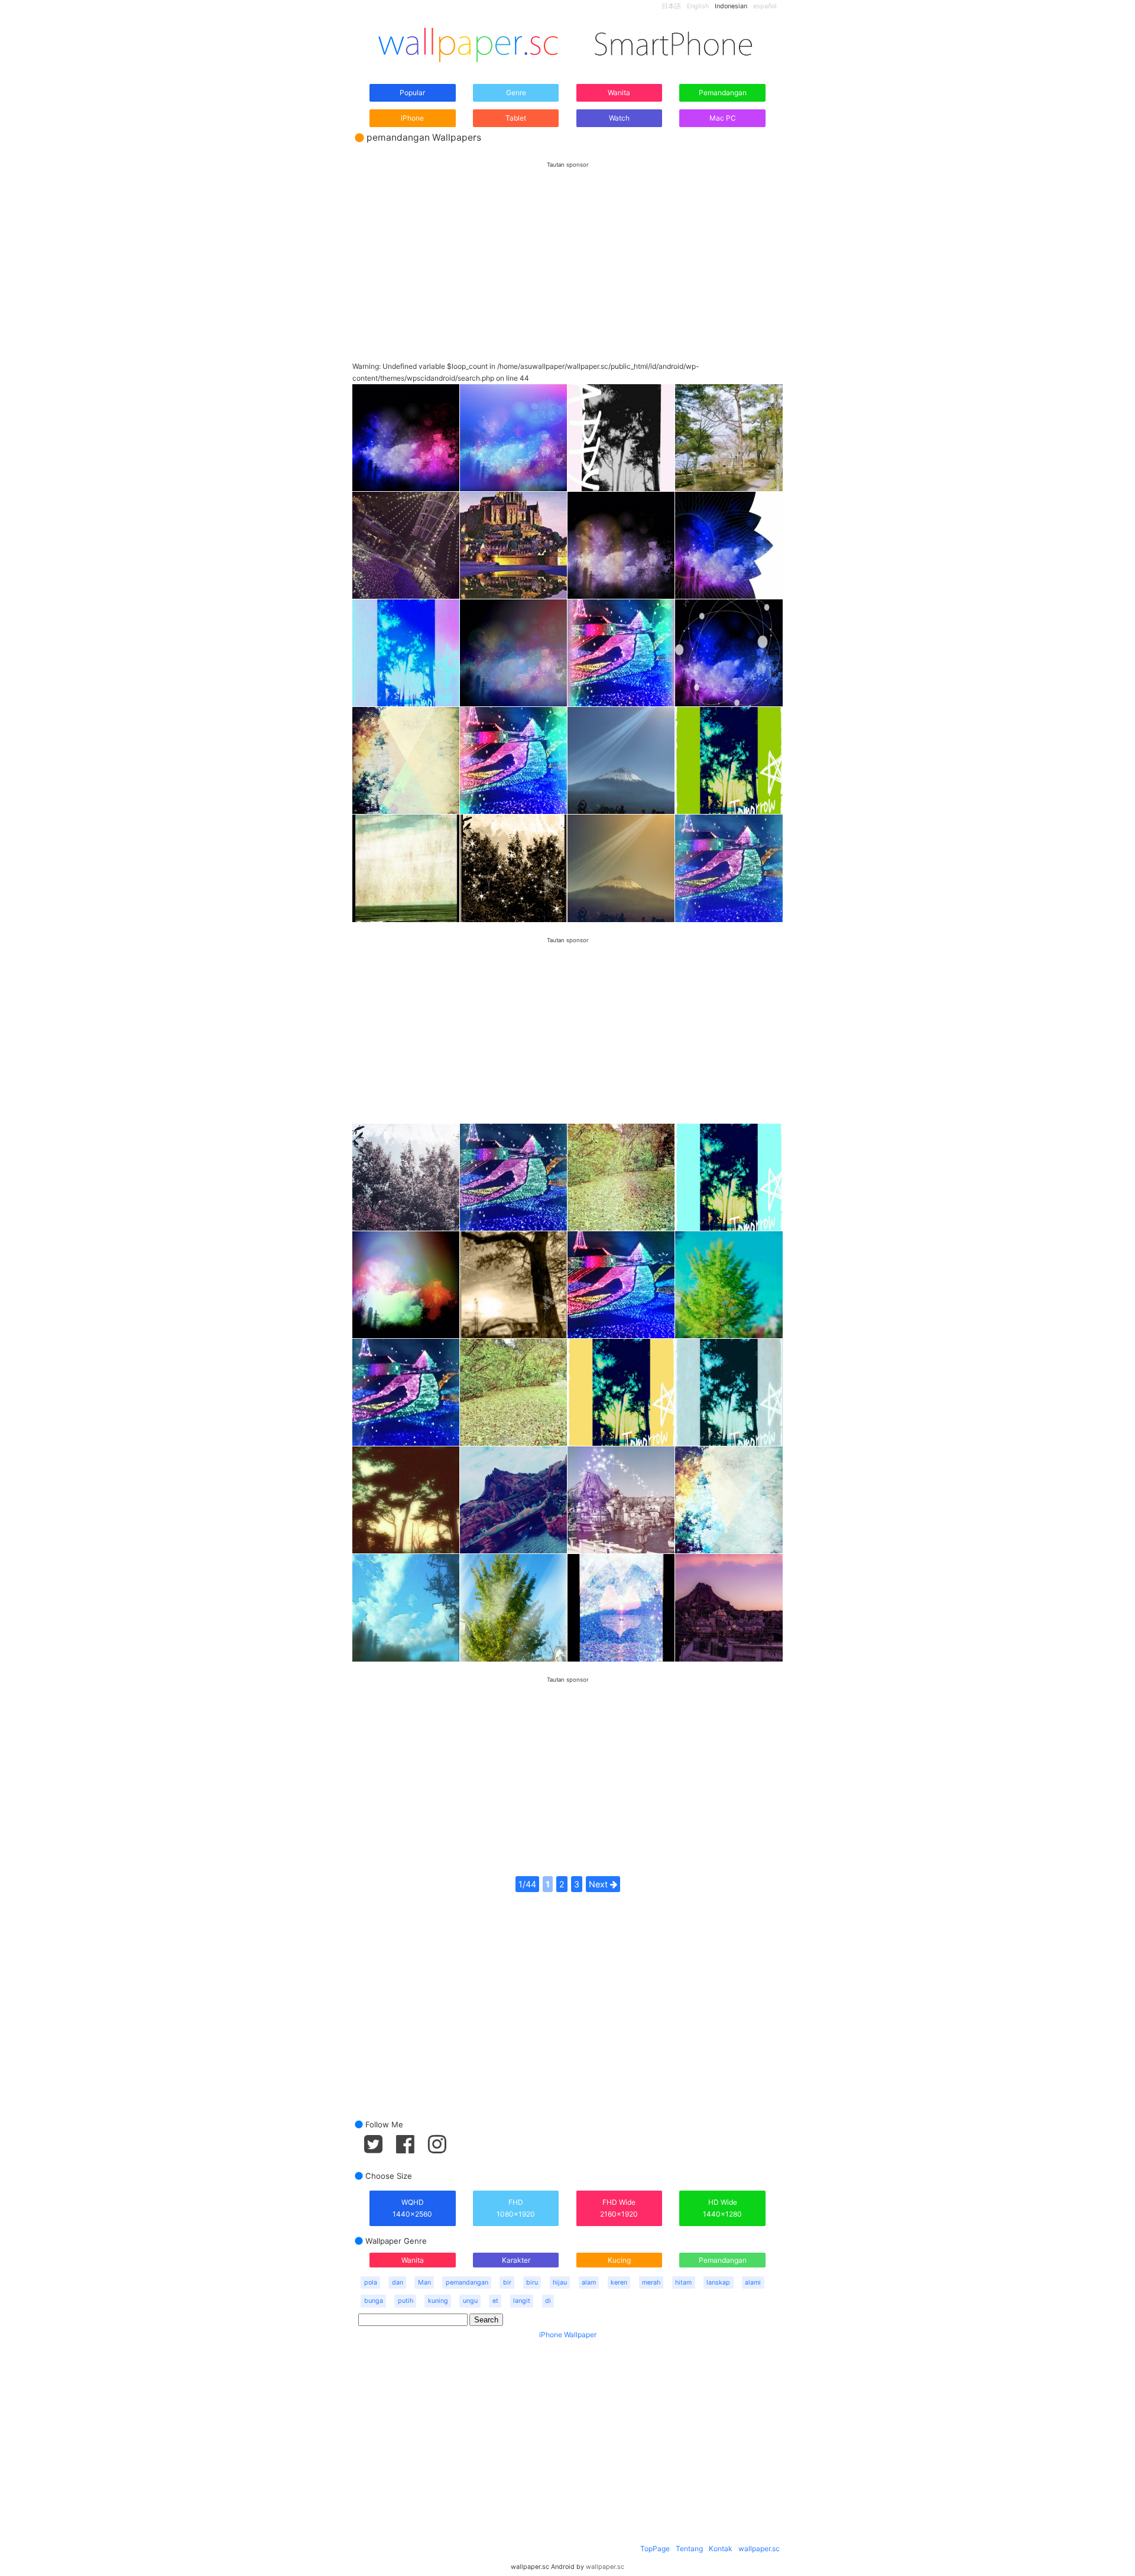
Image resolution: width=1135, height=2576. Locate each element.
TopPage (655, 2549)
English (698, 6)
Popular (412, 93)
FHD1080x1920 (516, 2208)
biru (532, 2283)
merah (651, 2283)
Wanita (619, 93)
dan (398, 2283)
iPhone (412, 118)
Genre (516, 93)
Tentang (689, 2549)
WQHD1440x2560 (412, 2208)
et (495, 2301)
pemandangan (467, 2283)
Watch (619, 118)
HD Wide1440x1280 (722, 2208)
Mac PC (723, 118)
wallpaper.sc (759, 2549)
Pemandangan (723, 93)
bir (507, 2283)
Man (424, 2283)
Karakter (516, 2260)
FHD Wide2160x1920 (619, 2208)
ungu (470, 2301)
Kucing (619, 2260)
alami (753, 2283)
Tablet (516, 118)
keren (619, 2283)
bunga (374, 2301)
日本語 (671, 6)
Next (599, 1884)
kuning (438, 2301)
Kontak (721, 2549)
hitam (683, 2283)
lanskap (718, 2283)
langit (522, 2301)
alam (589, 2283)
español (765, 6)
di (548, 2301)
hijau (560, 2283)
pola (371, 2283)
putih (406, 2301)
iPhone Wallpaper (568, 2335)
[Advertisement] (567, 251)
